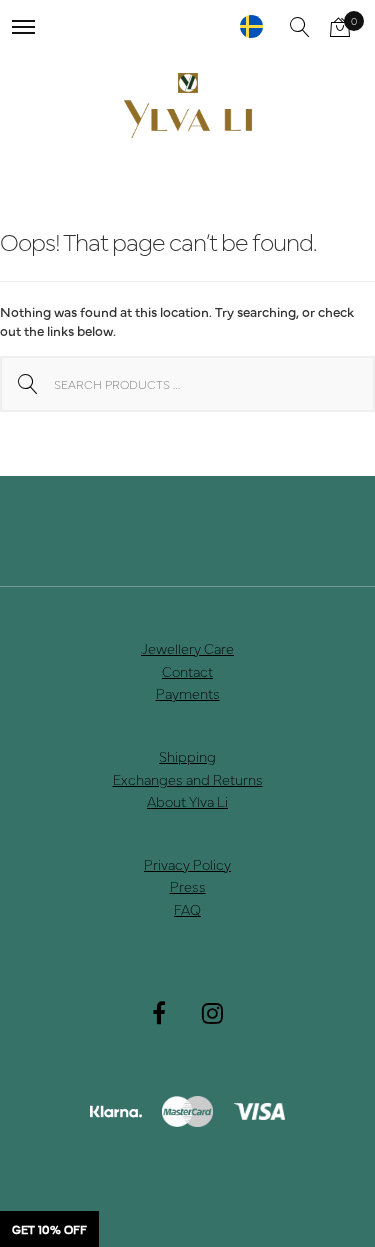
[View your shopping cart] (340, 27)
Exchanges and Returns (188, 779)
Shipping (187, 756)
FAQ (187, 909)
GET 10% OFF (49, 1229)
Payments (188, 693)
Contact (187, 671)
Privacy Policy (187, 864)
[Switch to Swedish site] (251, 26)
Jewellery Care (187, 648)
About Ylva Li (187, 801)
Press (188, 886)
